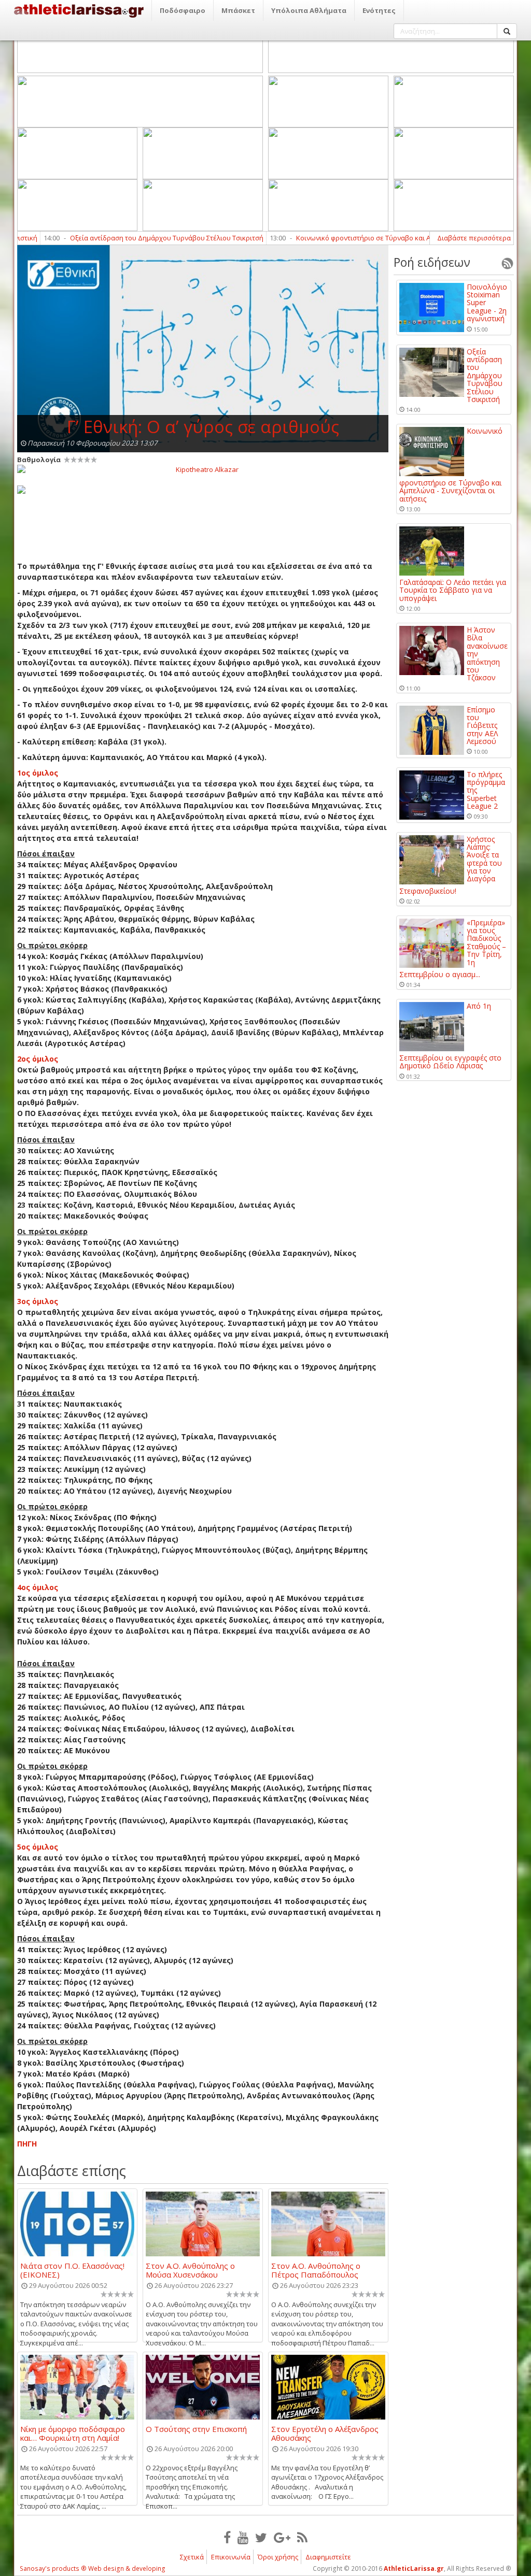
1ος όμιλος (38, 773)
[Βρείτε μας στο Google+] (282, 2537)
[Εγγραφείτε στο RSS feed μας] (302, 2537)
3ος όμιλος (38, 1301)
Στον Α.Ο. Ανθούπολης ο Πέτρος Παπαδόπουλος (316, 2270)
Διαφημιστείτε (328, 2557)
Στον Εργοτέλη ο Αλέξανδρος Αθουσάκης (325, 2433)
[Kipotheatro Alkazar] (203, 469)
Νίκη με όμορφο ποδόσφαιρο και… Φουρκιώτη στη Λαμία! (73, 2433)
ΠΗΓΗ (27, 2144)
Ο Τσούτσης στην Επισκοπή (196, 2429)
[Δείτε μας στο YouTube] (243, 2537)
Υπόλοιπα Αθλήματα (309, 10)
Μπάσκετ (238, 10)
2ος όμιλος (38, 1059)
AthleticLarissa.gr (414, 2568)
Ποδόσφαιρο (183, 10)
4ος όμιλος (38, 1587)
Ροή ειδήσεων (432, 262)
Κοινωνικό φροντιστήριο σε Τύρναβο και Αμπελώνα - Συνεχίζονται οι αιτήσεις (380, 238)
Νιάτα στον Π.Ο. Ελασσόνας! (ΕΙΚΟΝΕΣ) (72, 2270)
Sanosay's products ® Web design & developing (93, 2568)
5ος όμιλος (38, 1847)
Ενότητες (379, 10)
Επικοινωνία (231, 2557)
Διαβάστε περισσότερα (474, 238)
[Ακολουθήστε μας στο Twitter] (261, 2537)
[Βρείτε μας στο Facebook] (227, 2537)
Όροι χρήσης (278, 2557)
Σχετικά (192, 2557)
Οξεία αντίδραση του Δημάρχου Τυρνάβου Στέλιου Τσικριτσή (127, 238)
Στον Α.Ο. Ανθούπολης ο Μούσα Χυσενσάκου (190, 2270)
